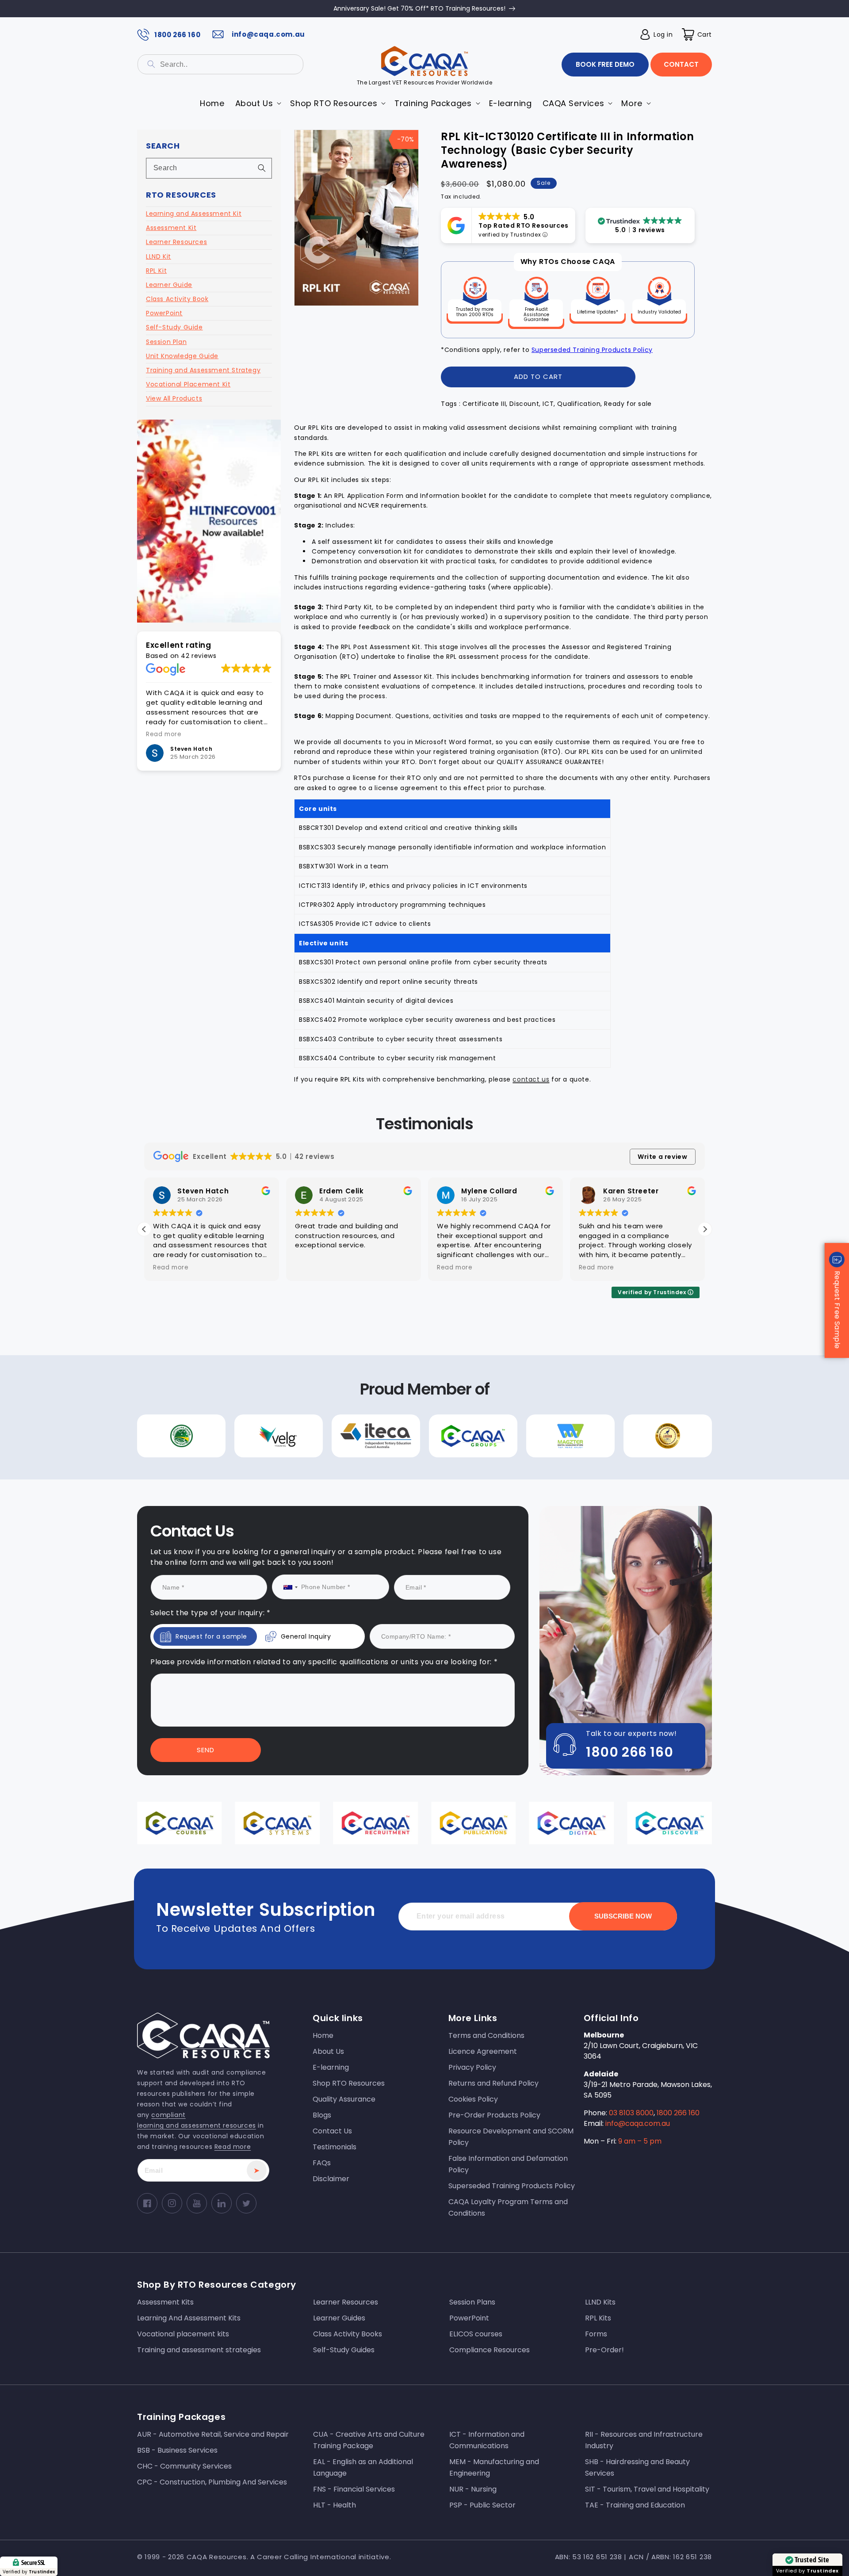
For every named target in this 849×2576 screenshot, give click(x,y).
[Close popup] (592, 1197)
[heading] (335, 1250)
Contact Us (335, 1368)
